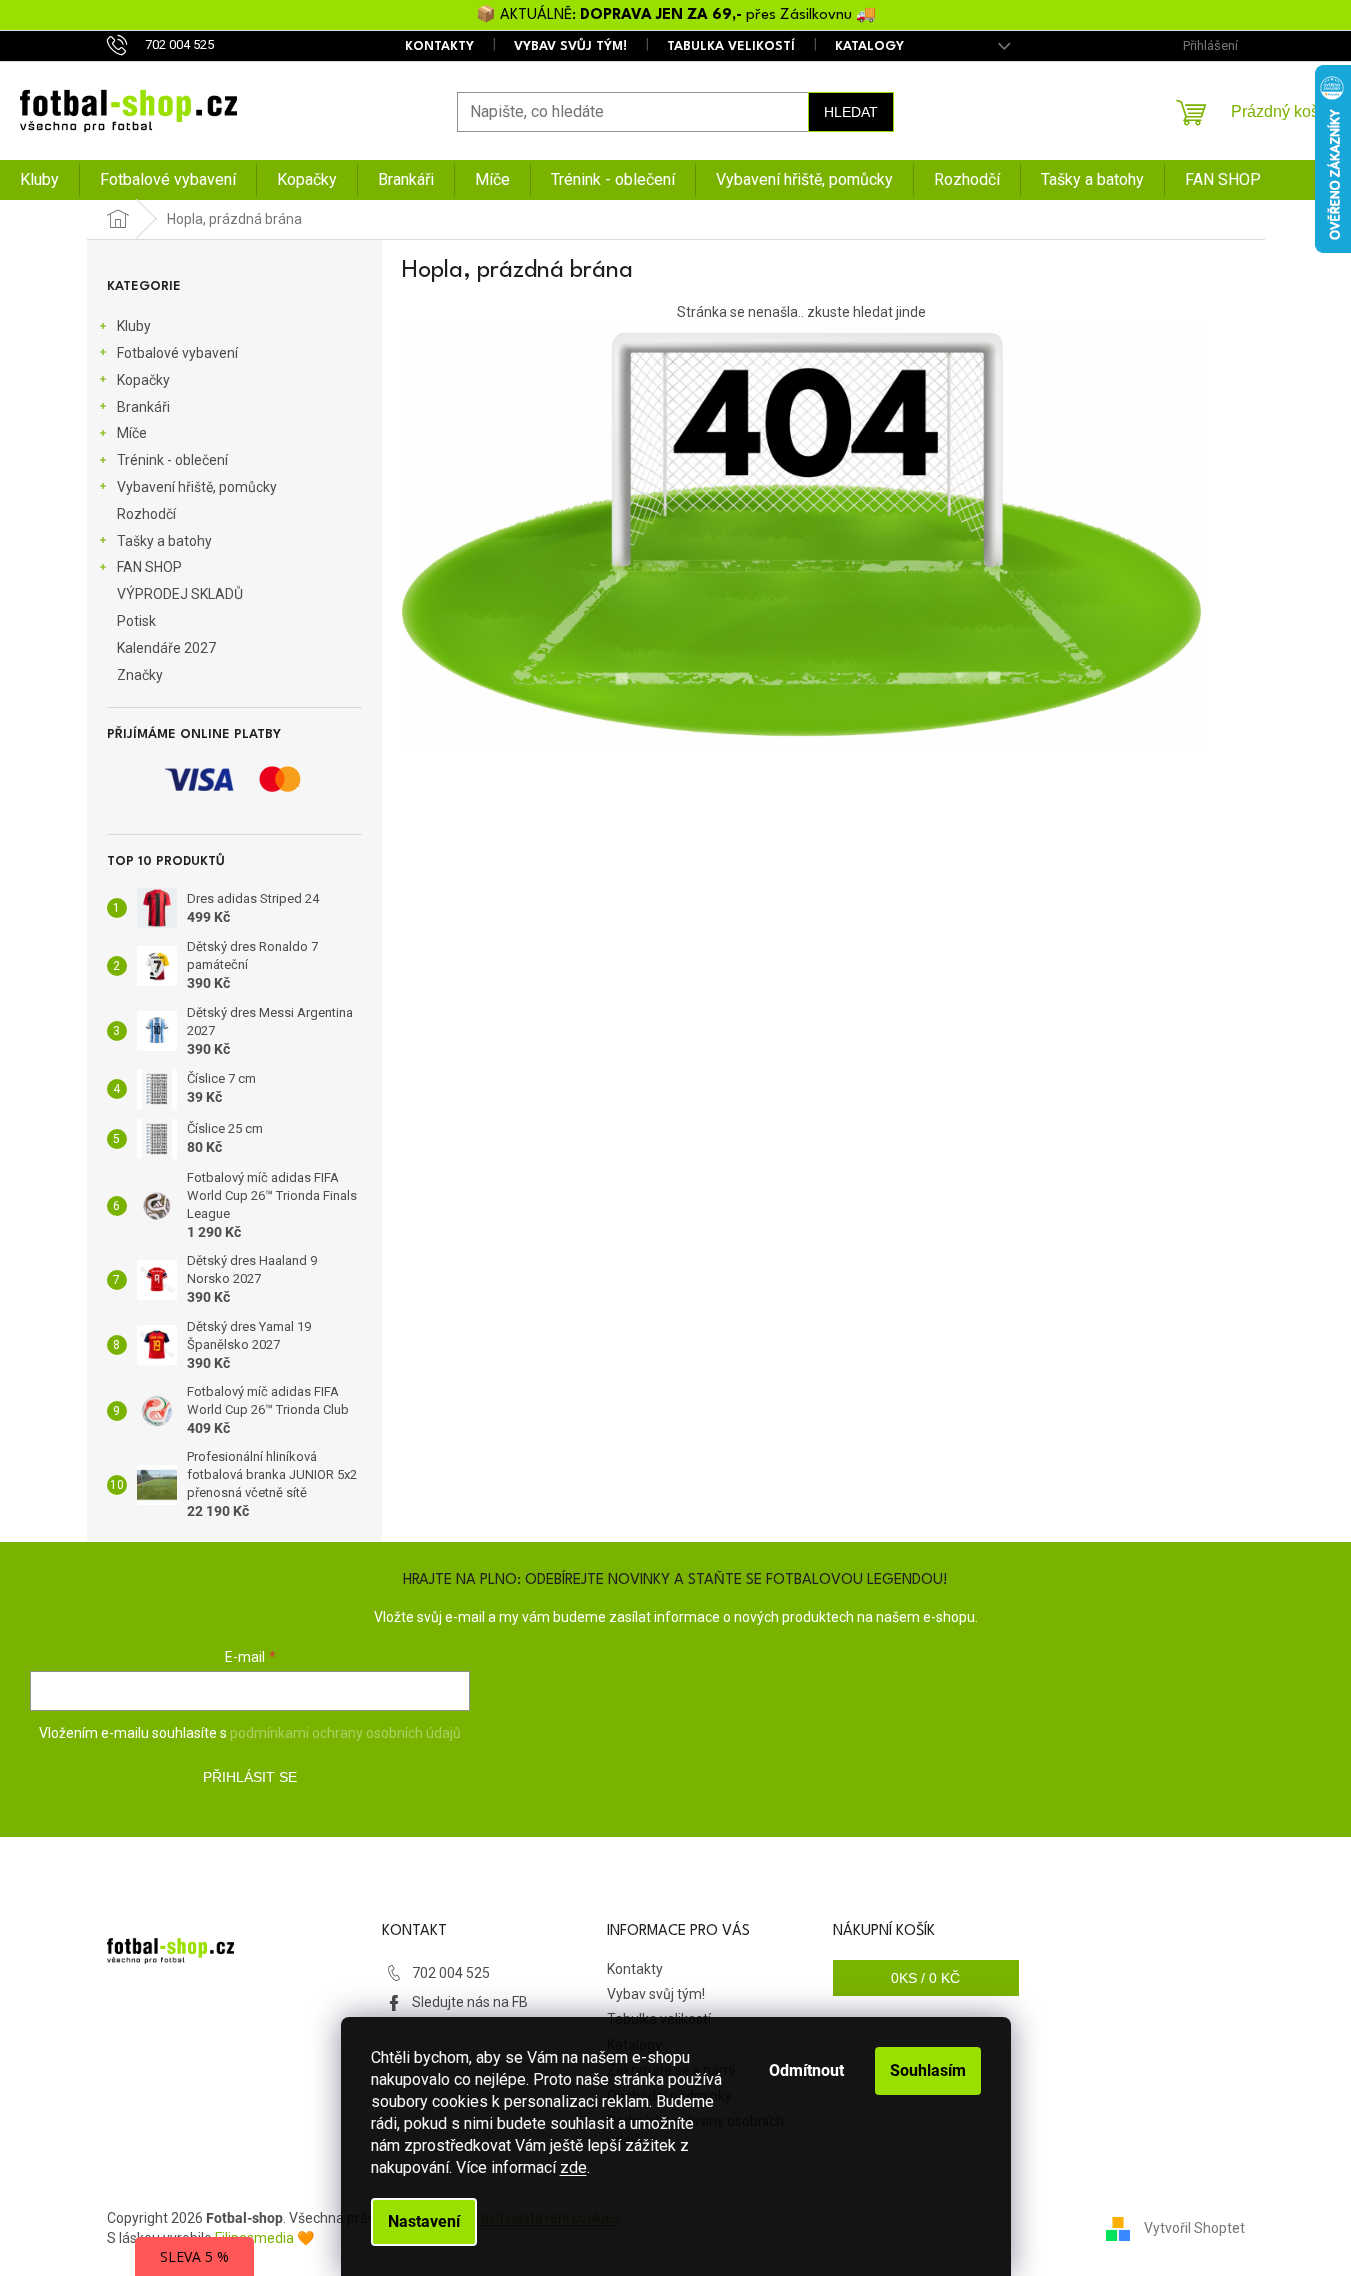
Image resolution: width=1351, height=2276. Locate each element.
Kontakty (439, 46)
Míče (132, 433)
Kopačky (143, 380)
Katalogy (869, 46)
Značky (140, 675)
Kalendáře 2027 (166, 648)
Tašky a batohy (164, 541)
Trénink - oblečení (172, 460)
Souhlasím (928, 2070)
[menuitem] (39, 180)
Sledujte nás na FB (470, 2002)
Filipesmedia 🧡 (264, 2238)
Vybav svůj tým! (570, 46)
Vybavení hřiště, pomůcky (197, 487)
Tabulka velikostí (731, 46)
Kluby (134, 326)
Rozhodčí (146, 514)
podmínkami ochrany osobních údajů (345, 1733)
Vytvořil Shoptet (1194, 2227)
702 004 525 (451, 1973)
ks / (925, 1978)
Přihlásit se (250, 1777)
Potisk (136, 621)
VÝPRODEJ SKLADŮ (180, 594)
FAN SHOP (149, 567)
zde (573, 2167)
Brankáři (143, 407)
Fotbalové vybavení (177, 353)
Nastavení (424, 2221)
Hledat (851, 112)
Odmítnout (806, 2070)
